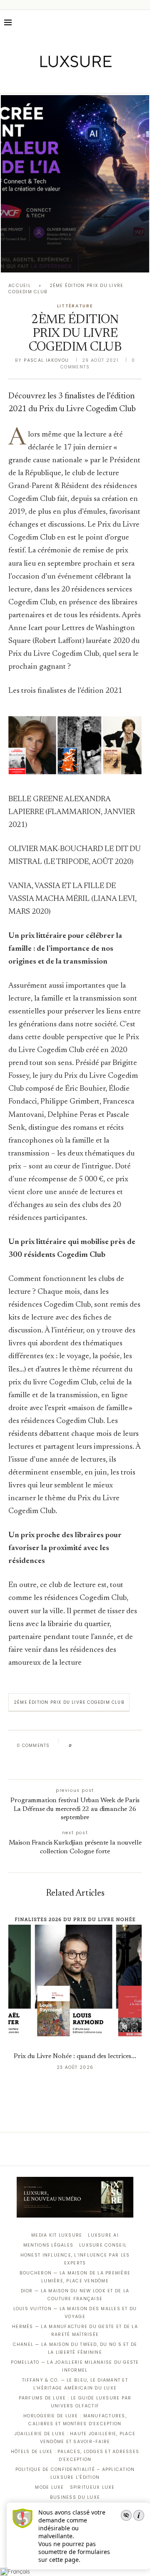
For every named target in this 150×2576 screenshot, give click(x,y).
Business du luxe (75, 2497)
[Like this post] (76, 1746)
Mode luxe (49, 2487)
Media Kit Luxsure (57, 2235)
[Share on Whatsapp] (118, 1746)
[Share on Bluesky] (134, 1746)
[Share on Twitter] (94, 1746)
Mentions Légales (48, 2245)
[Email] (104, 81)
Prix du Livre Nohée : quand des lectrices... (75, 2056)
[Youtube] (93, 81)
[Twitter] (58, 81)
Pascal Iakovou (46, 360)
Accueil (20, 286)
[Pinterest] (81, 81)
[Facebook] (46, 81)
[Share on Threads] (126, 1746)
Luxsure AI (103, 2235)
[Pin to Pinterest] (102, 1746)
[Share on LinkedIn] (110, 1746)
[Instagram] (69, 81)
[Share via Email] (73, 1764)
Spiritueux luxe (92, 2487)
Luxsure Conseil (103, 2245)
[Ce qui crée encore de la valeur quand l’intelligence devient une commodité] (75, 184)
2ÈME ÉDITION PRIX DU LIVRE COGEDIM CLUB (69, 1702)
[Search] (142, 22)
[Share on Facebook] (86, 1746)
